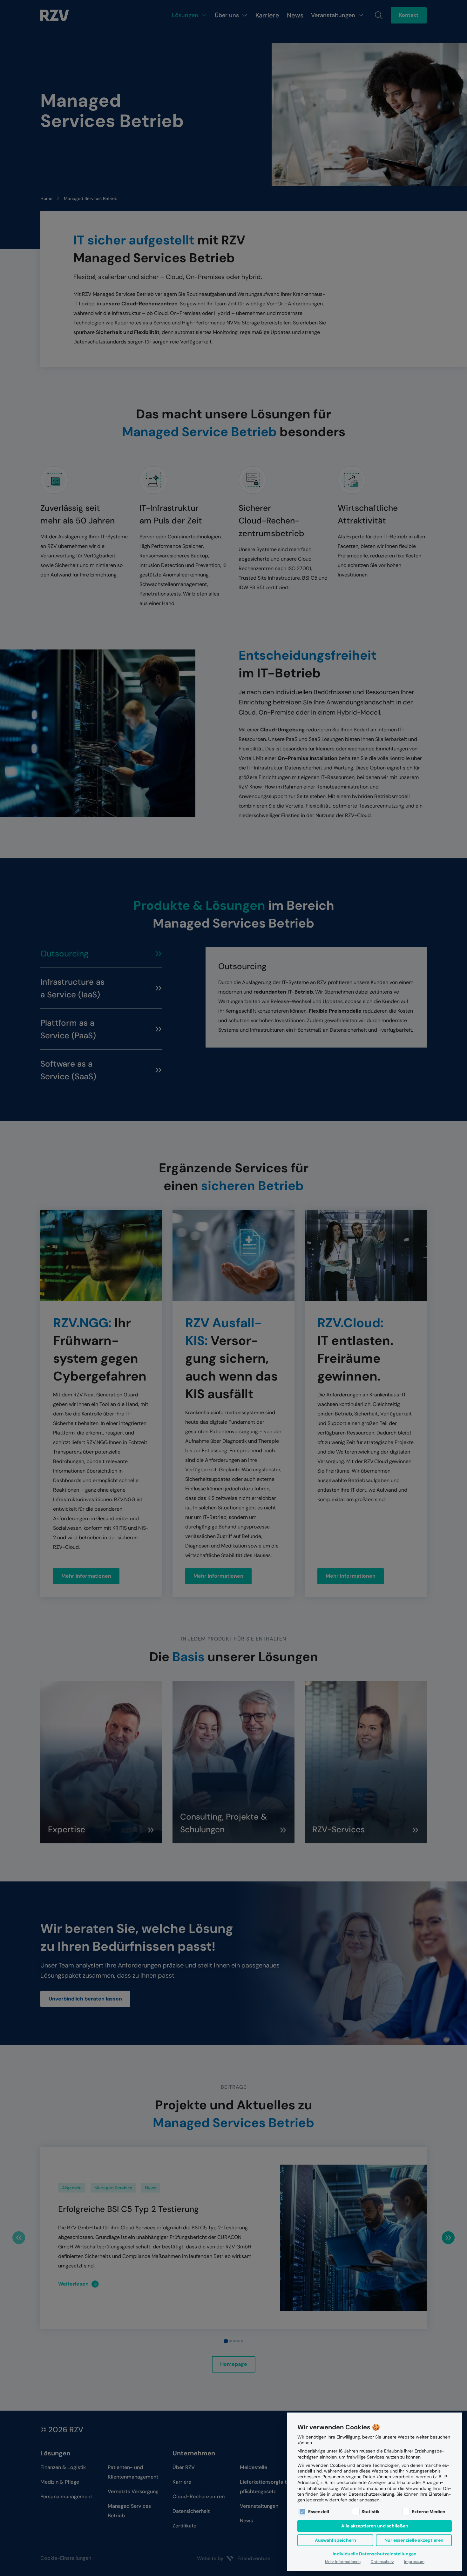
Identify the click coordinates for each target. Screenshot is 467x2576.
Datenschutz (382, 2562)
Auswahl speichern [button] (335, 2540)
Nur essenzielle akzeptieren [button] (414, 2540)
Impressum (414, 2562)
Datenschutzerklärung (371, 2494)
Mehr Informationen (343, 2562)
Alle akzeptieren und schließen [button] (375, 2526)
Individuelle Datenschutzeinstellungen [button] (375, 2554)
